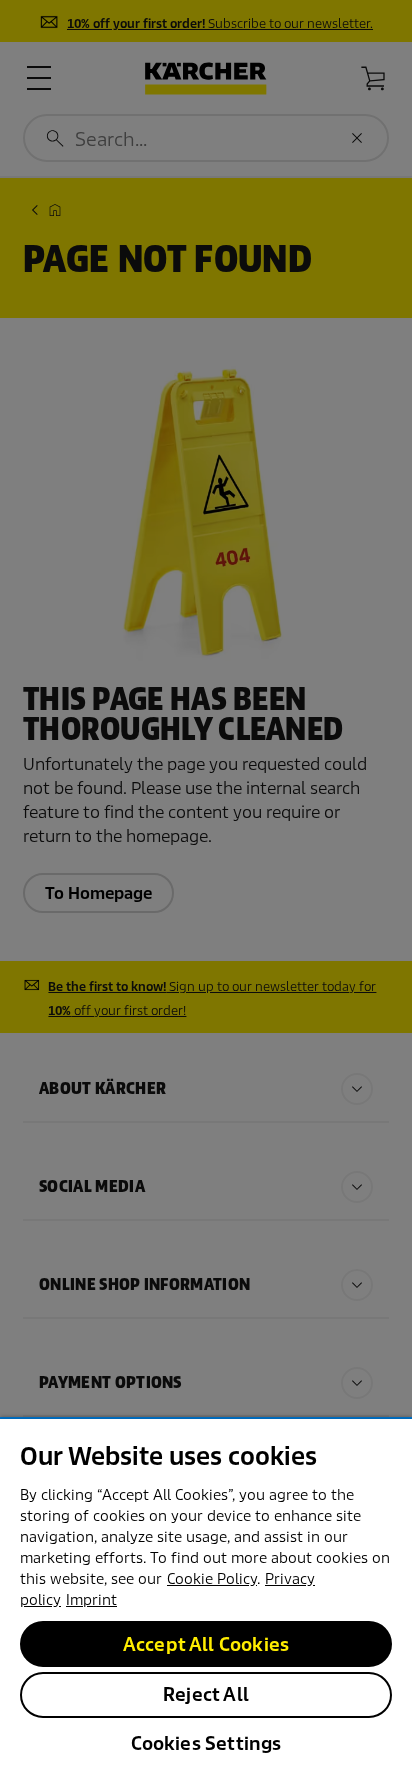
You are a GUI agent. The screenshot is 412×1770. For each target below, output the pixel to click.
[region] (206, 1593)
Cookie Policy (212, 1579)
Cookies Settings (206, 1743)
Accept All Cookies (206, 1644)
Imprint (91, 1600)
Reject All (206, 1694)
